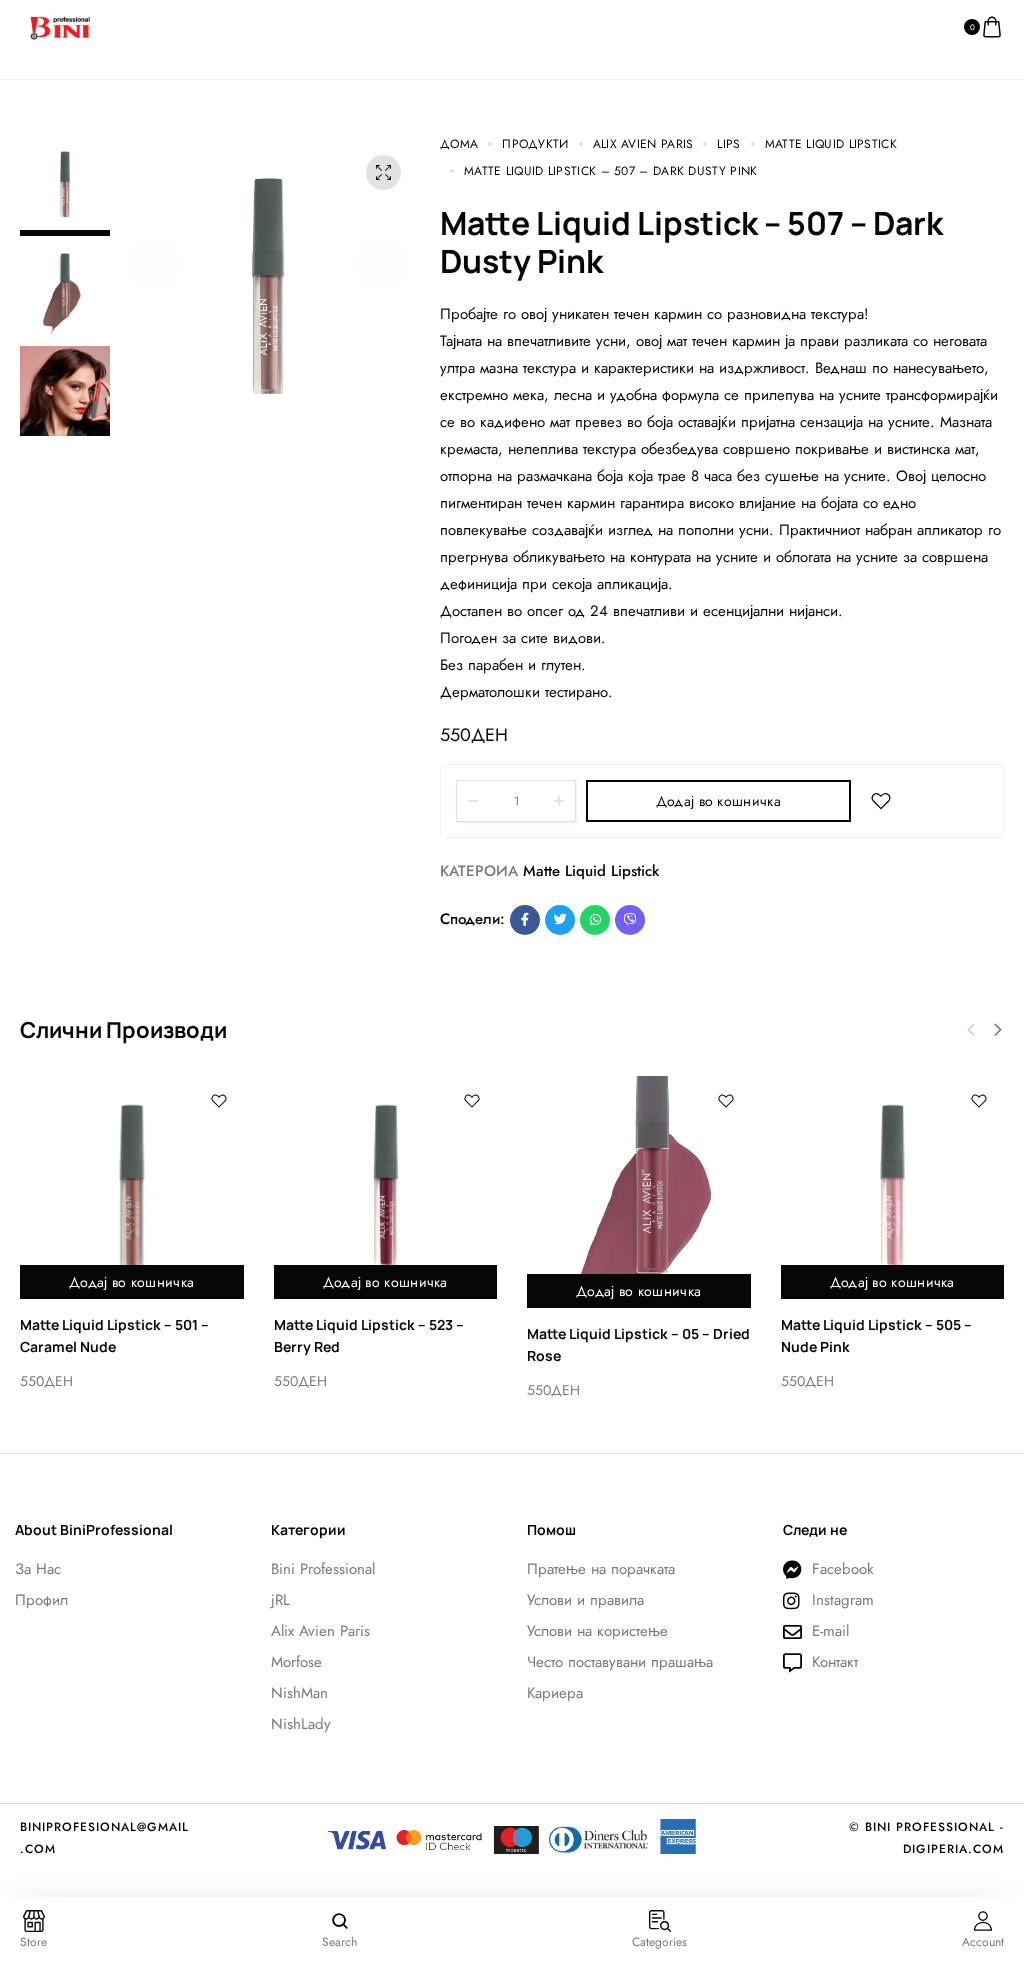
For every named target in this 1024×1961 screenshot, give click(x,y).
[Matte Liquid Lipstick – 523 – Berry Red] (386, 1188)
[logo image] (60, 26)
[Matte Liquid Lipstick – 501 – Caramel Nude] (132, 1188)
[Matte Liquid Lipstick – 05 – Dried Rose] (639, 1192)
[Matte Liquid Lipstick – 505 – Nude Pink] (893, 1188)
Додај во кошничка (718, 801)
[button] (155, 264)
